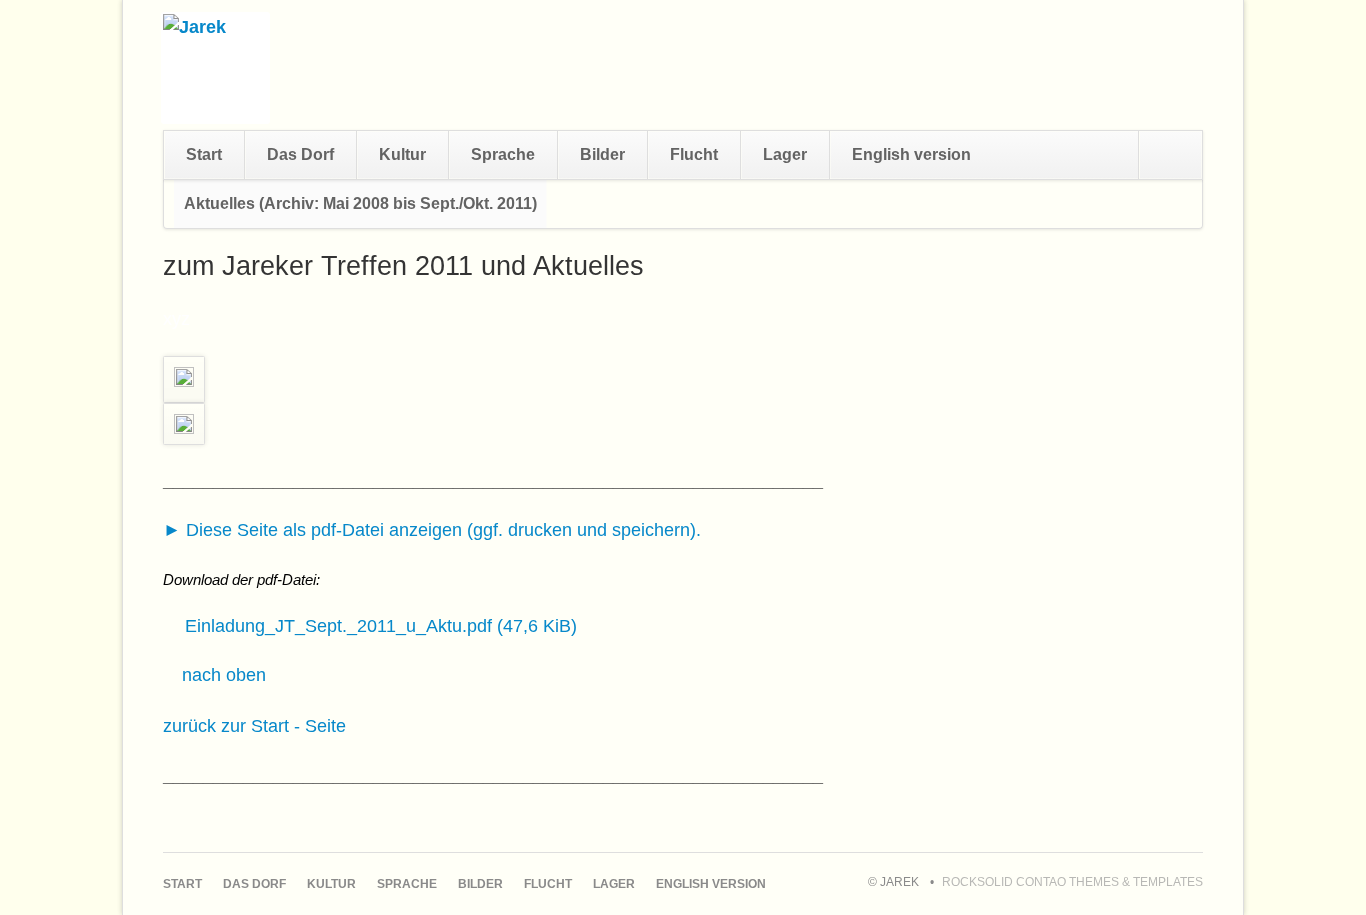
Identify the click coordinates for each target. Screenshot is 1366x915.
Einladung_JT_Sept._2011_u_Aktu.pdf (381, 626)
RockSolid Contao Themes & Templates (1072, 882)
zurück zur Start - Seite (254, 726)
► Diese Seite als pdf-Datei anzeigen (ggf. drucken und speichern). (432, 530)
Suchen (1170, 155)
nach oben (224, 675)
